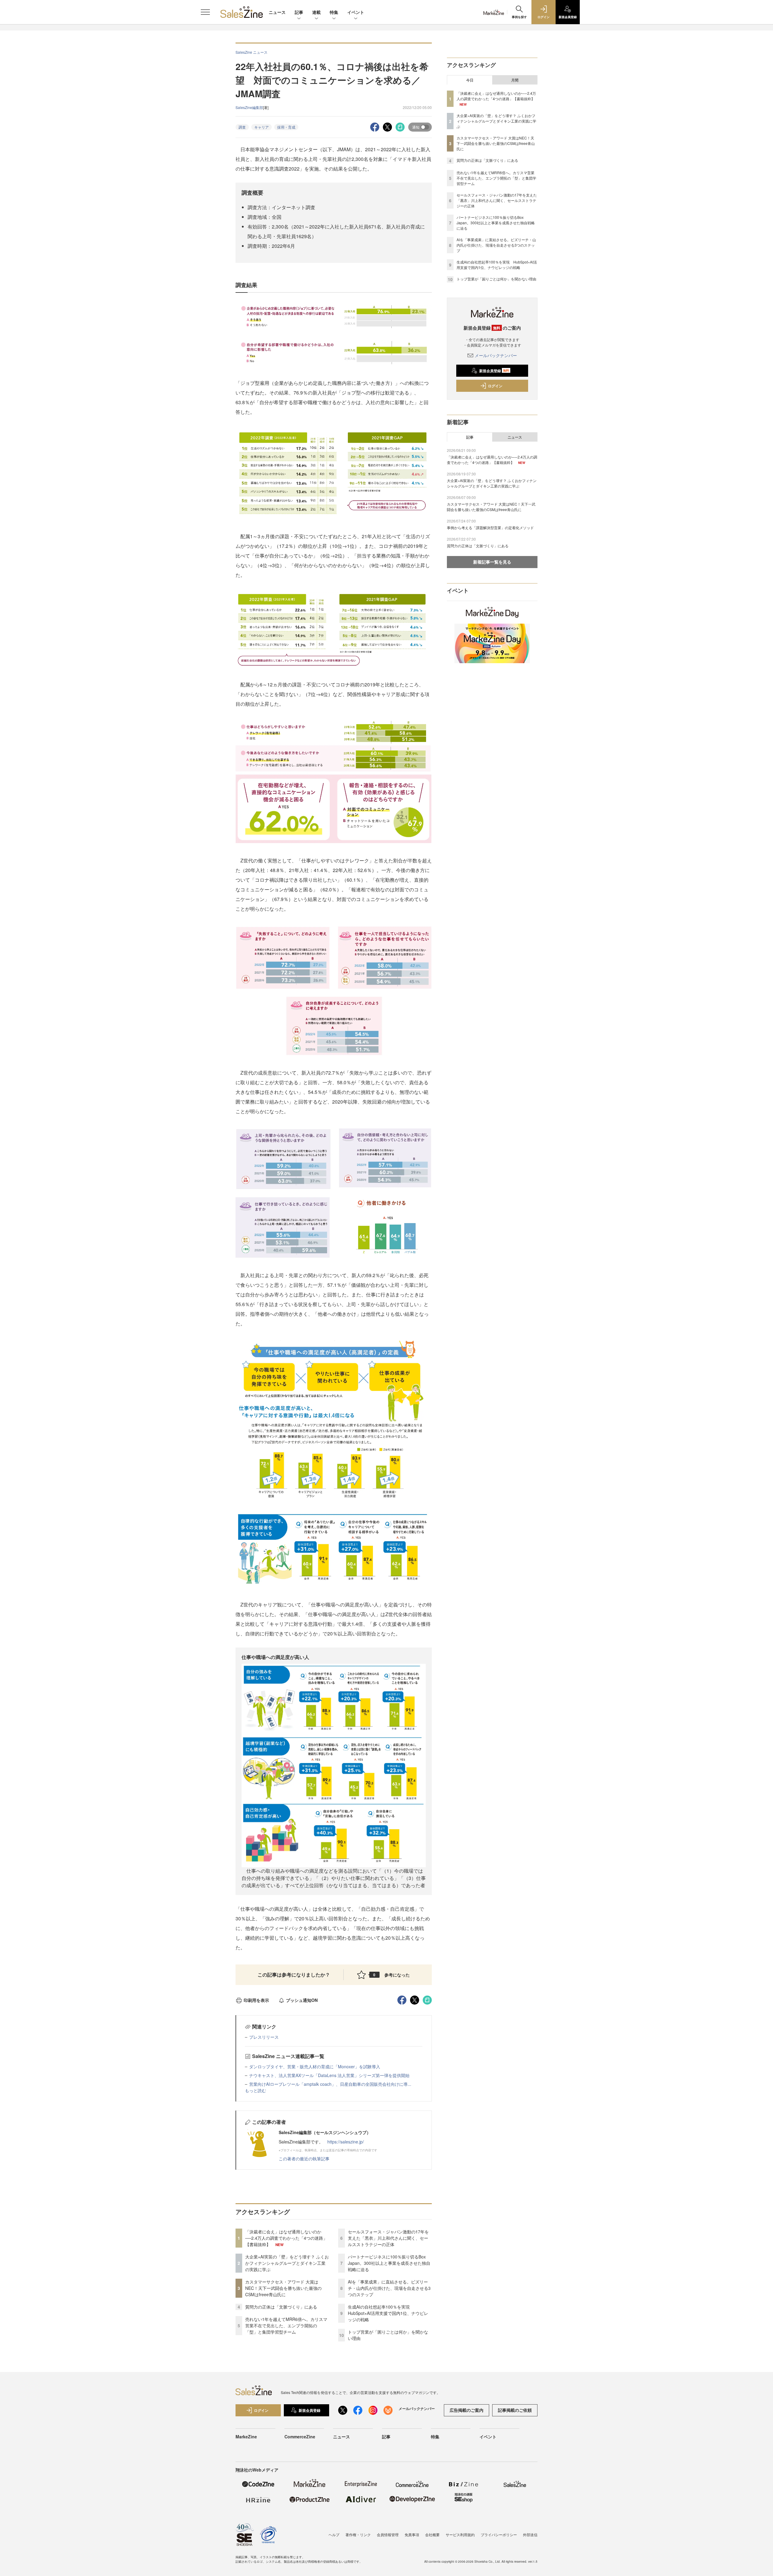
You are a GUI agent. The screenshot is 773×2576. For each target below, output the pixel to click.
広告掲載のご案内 (467, 2410)
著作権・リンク (358, 2534)
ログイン (495, 386)
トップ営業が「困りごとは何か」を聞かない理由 (496, 279)
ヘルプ (334, 2534)
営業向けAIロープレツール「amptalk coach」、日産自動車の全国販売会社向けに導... (330, 2084)
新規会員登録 (494, 371)
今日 (470, 80)
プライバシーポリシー (499, 2534)
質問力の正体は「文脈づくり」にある (281, 2307)
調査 (242, 127)
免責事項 (412, 2534)
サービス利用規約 (460, 2534)
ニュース (277, 12)
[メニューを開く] (205, 12)
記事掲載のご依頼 (515, 2410)
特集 (334, 12)
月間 (515, 80)
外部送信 (530, 2534)
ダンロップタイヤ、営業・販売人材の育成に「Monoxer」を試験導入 (315, 2066)
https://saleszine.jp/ (346, 2142)
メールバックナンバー (496, 355)
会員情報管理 (388, 2534)
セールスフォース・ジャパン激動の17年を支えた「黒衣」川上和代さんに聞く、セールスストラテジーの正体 (388, 2238)
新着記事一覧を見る (492, 562)
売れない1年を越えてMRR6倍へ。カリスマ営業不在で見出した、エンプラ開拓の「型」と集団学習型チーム (286, 2325)
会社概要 (432, 2534)
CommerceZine (300, 2437)
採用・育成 (286, 127)
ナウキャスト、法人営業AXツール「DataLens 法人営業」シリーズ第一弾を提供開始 (329, 2075)
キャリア (261, 127)
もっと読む (255, 2090)
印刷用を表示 (256, 2000)
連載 (316, 12)
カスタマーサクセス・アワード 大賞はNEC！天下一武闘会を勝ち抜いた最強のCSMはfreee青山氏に (283, 2288)
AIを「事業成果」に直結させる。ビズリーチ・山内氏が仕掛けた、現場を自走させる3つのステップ (389, 2288)
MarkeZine (246, 2437)
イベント (356, 12)
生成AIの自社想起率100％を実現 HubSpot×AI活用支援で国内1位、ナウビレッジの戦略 (388, 2313)
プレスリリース (264, 2037)
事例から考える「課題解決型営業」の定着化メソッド (490, 527)
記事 (299, 12)
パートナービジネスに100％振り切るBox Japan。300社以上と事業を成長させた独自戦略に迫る (389, 2263)
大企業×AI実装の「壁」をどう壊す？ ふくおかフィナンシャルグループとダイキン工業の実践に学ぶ (287, 2263)
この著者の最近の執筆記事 (304, 2159)
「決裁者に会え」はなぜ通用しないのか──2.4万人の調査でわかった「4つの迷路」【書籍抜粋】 (286, 2238)
